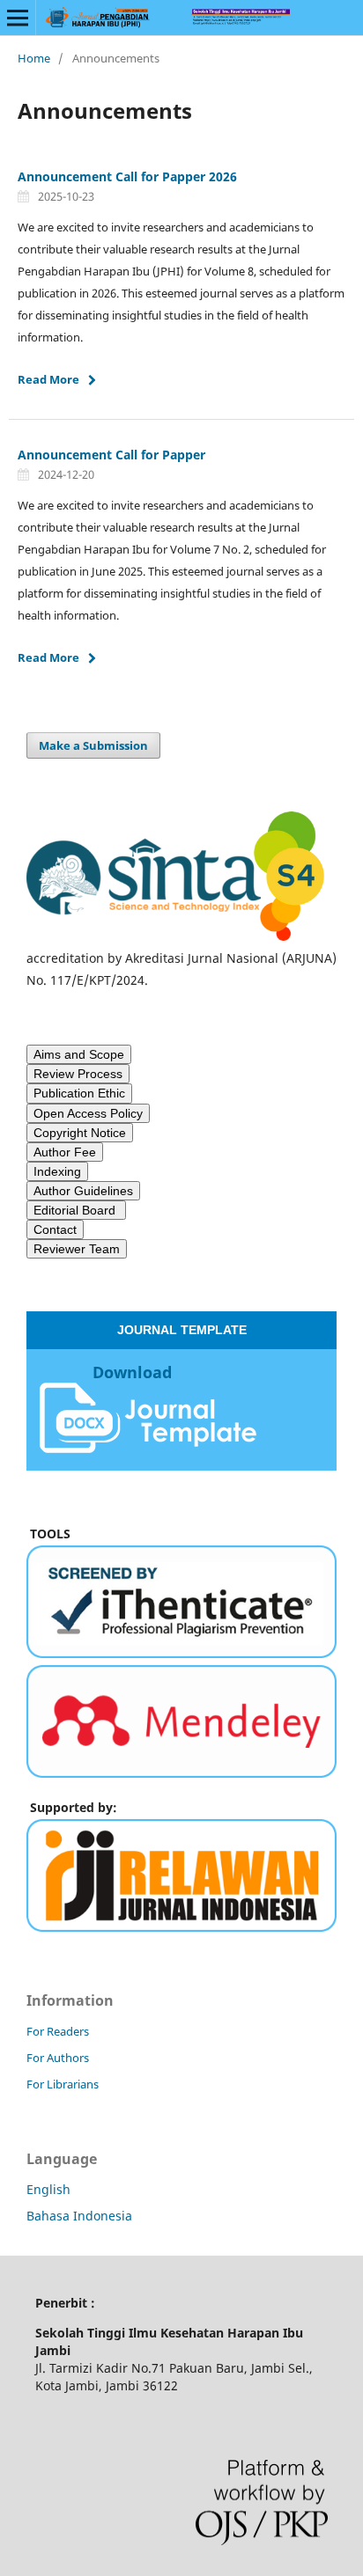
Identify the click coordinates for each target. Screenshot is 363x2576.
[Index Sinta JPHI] (181, 936)
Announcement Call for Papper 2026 (127, 176)
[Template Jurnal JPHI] (148, 1447)
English (48, 2189)
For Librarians (63, 2084)
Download (132, 1372)
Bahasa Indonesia (79, 2216)
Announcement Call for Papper (111, 455)
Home (34, 58)
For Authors (58, 2058)
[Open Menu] (18, 18)
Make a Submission (93, 745)
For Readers (58, 2031)
